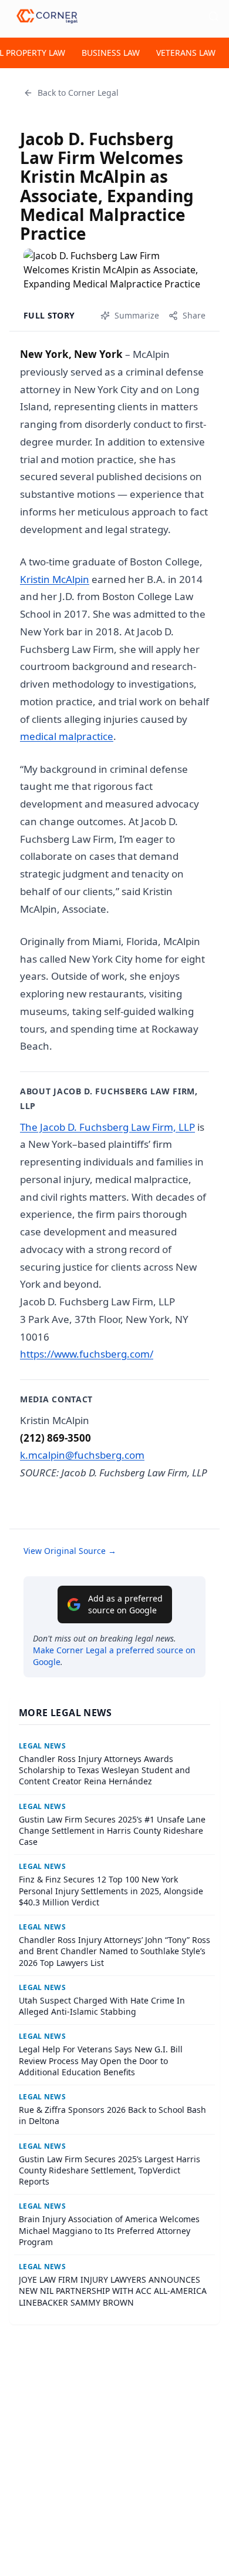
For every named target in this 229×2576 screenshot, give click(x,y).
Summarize (137, 315)
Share (194, 315)
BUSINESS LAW (111, 53)
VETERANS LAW (186, 53)
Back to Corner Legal (78, 93)
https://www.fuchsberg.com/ (87, 1354)
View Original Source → (70, 1551)
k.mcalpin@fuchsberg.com (82, 1455)
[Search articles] (214, 16)
